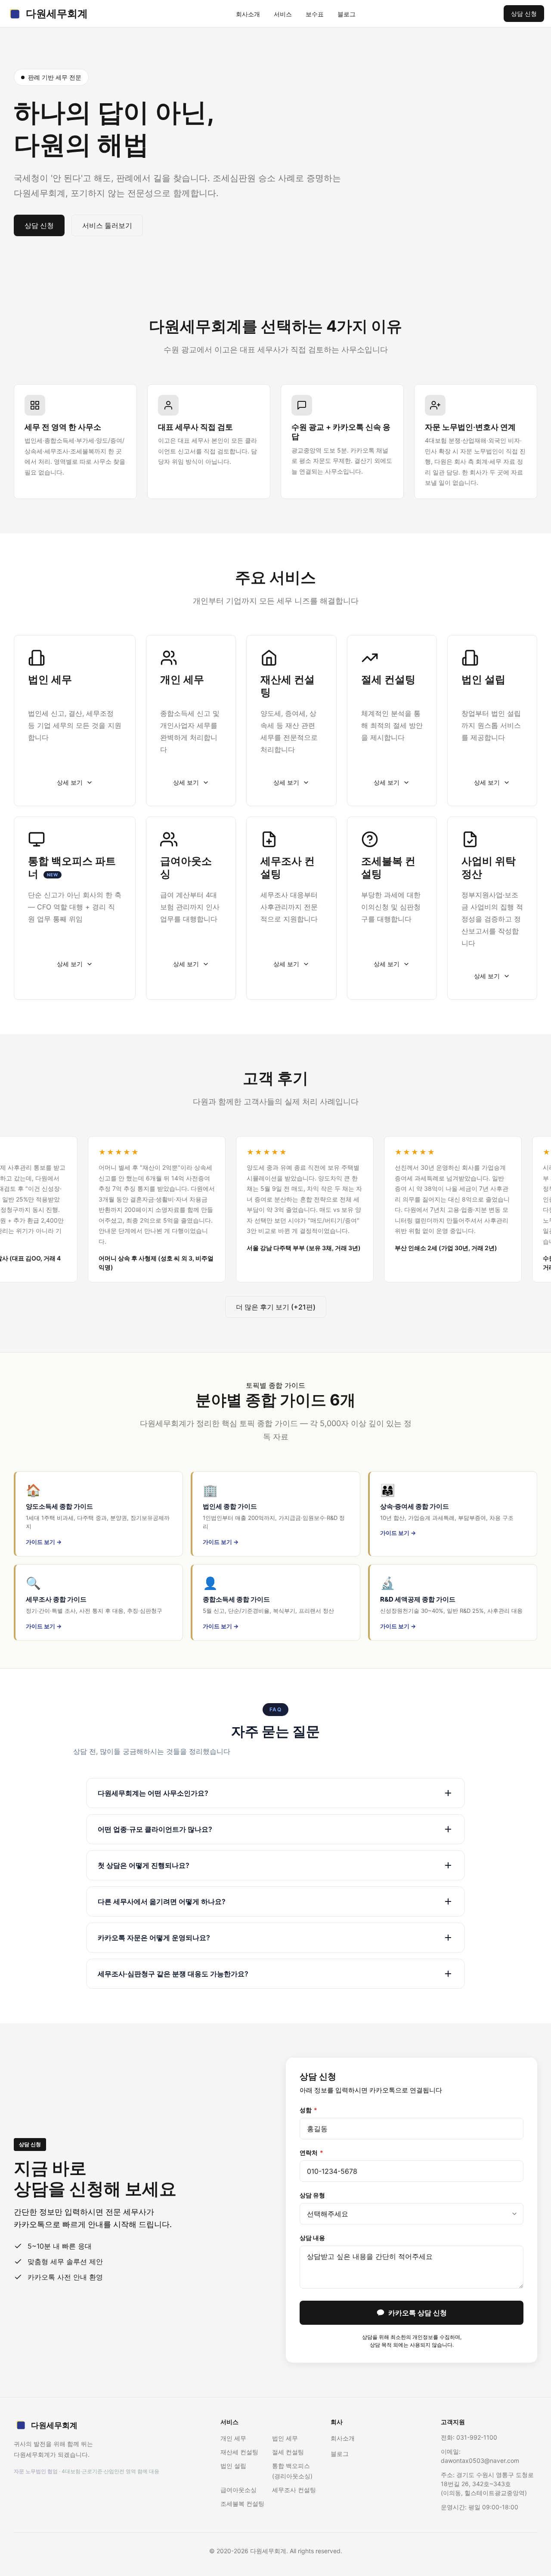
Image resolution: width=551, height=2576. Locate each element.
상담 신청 (524, 14)
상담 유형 (312, 2195)
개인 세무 (233, 2438)
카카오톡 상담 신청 (418, 2313)
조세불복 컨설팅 (242, 2504)
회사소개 (248, 14)
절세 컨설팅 (288, 2452)
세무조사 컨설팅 (294, 2490)
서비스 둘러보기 (107, 225)
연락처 (311, 2152)
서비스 (283, 14)
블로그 (347, 14)
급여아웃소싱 (238, 2490)
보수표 (315, 14)
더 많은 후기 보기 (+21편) (276, 1307)
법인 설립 (233, 2466)
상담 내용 (312, 2238)
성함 (308, 2110)
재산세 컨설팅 (239, 2452)
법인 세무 (285, 2438)
